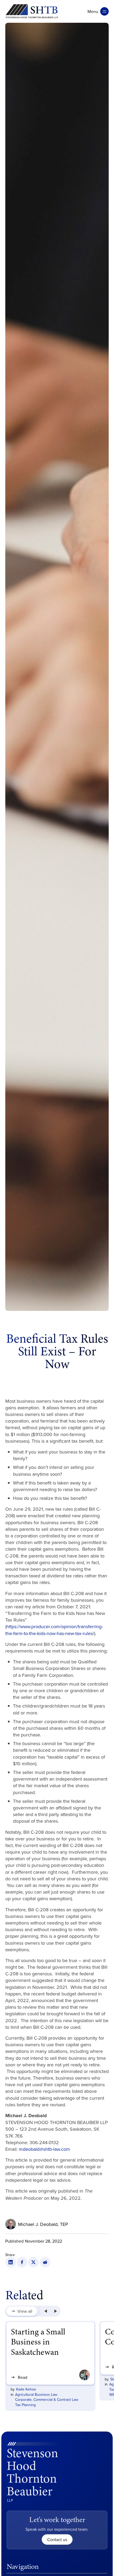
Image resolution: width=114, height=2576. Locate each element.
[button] (98, 11)
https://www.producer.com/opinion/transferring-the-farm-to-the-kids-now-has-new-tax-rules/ (54, 1630)
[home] (32, 11)
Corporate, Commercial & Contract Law (47, 2400)
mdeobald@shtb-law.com (44, 2149)
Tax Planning (25, 2405)
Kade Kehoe (26, 2389)
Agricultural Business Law (36, 2394)
